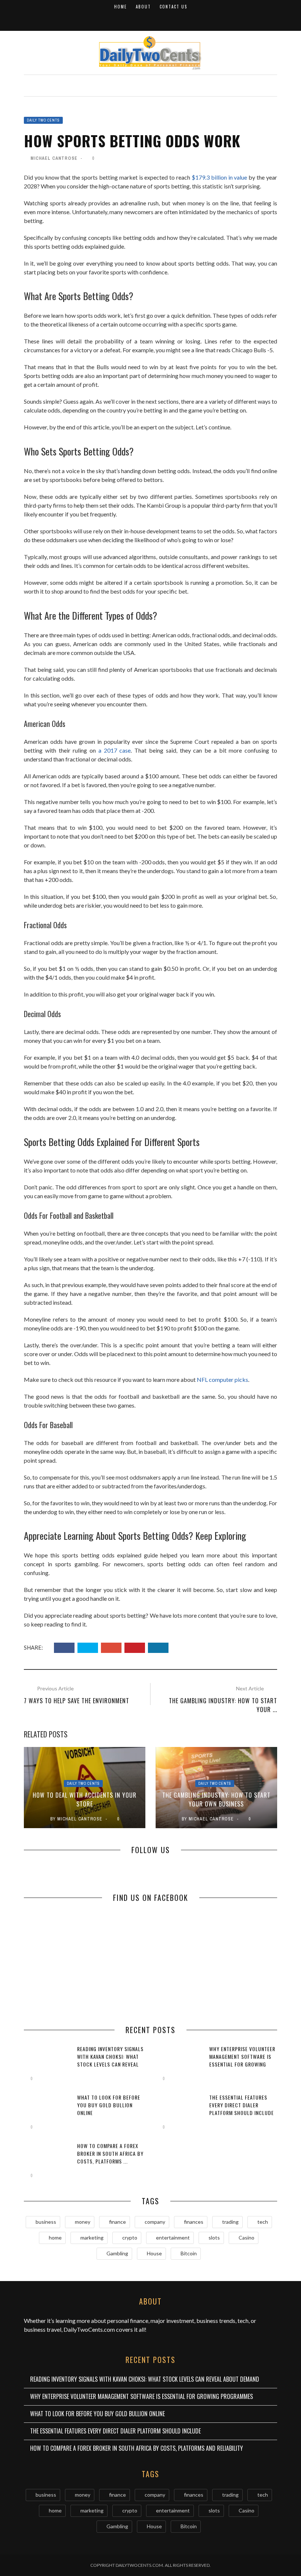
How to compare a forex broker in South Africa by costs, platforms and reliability (137, 2448)
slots (214, 2238)
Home (121, 7)
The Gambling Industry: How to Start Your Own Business (216, 1799)
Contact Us (173, 7)
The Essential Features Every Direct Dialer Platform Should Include (242, 2105)
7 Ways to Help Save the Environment (77, 1701)
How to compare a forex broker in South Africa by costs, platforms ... (110, 2153)
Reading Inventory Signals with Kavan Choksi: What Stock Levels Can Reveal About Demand (145, 2379)
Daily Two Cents (43, 120)
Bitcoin (189, 2253)
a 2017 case (115, 750)
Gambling (117, 2253)
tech (263, 2222)
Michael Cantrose (54, 158)
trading (230, 2222)
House (154, 2253)
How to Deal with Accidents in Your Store (85, 1799)
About (143, 7)
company (155, 2222)
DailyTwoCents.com (89, 2329)
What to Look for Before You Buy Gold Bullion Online (109, 2105)
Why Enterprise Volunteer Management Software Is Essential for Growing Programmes (242, 2060)
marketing (92, 2238)
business (46, 2222)
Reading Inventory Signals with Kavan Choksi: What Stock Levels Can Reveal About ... (110, 2060)
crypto (130, 2238)
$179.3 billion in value (220, 177)
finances (194, 2222)
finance (117, 2222)
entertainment (173, 2238)
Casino (246, 2238)
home (55, 2238)
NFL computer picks (222, 1379)
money (83, 2222)
